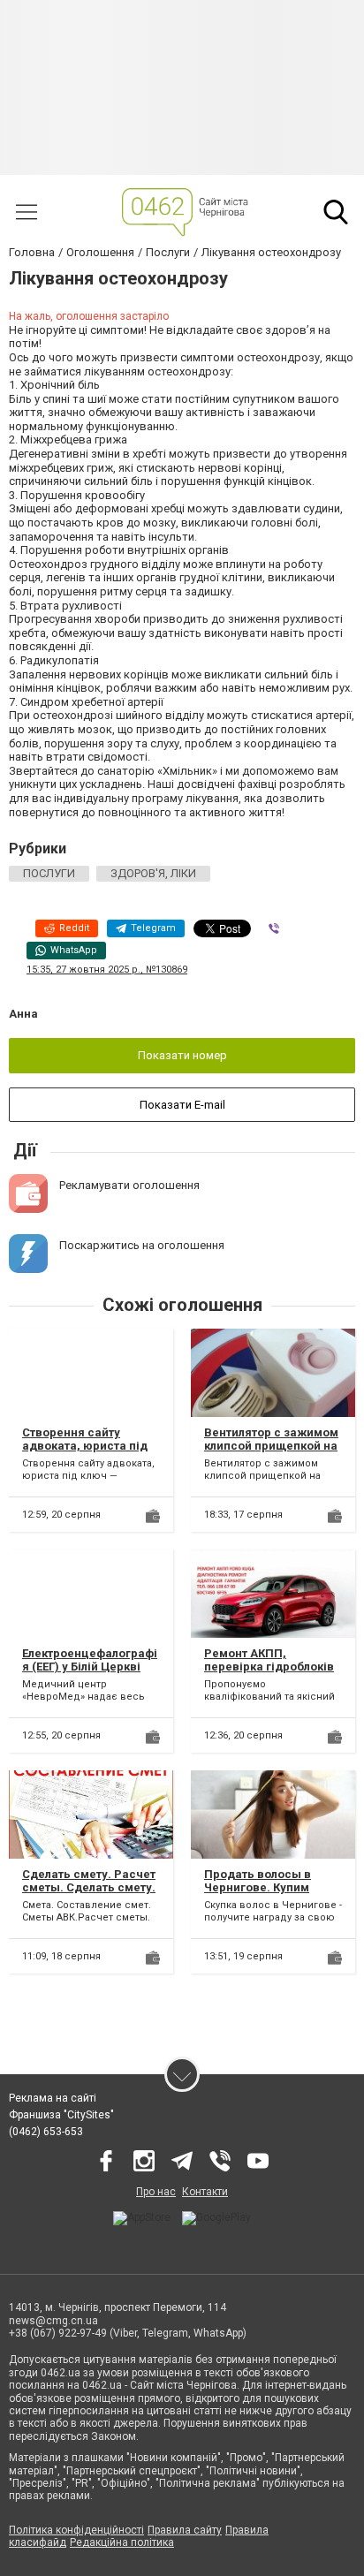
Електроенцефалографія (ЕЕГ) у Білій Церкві (90, 1660)
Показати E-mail (182, 1105)
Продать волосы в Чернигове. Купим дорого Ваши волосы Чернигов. (266, 1895)
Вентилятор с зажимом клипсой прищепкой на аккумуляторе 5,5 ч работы (271, 1453)
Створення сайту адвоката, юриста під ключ (85, 1446)
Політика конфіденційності (76, 2530)
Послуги (49, 873)
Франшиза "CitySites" (61, 2115)
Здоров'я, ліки (153, 873)
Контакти (205, 2192)
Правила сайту (185, 2530)
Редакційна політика (122, 2542)
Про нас (156, 2192)
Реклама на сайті (53, 2098)
